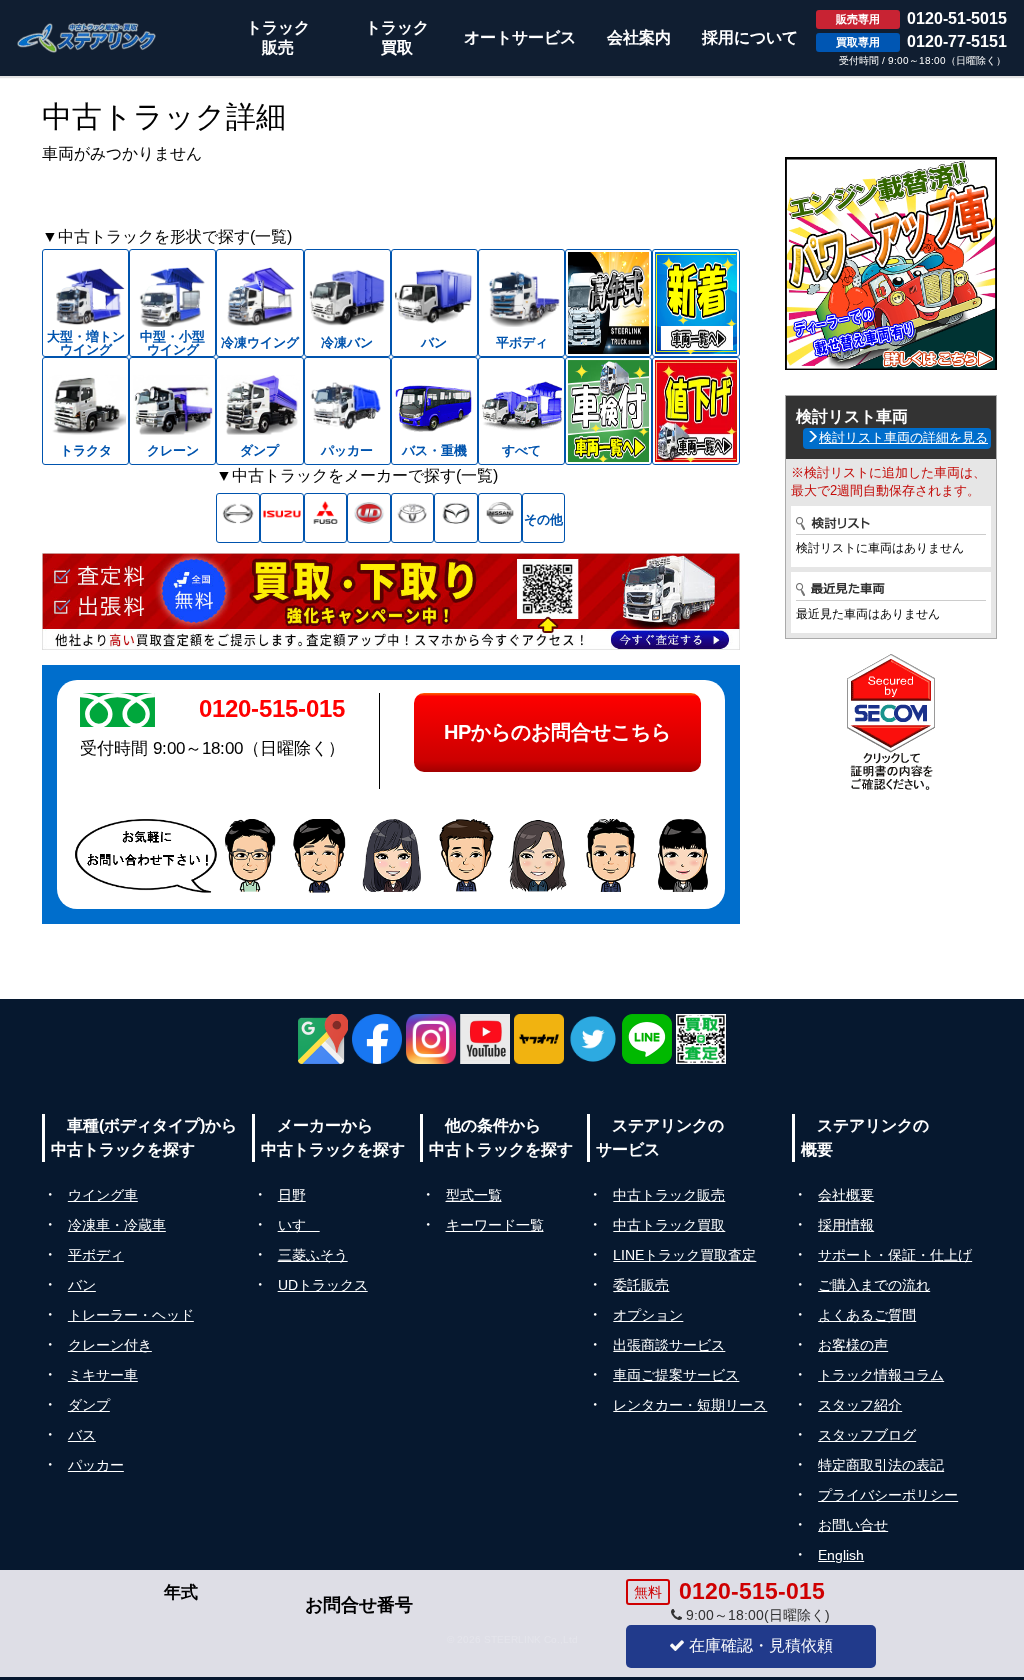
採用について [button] (750, 37)
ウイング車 (103, 1195)
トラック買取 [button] (397, 37)
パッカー (96, 1465)
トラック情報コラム (881, 1375)
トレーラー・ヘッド (131, 1315)
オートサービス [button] (520, 37)
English (841, 1555)
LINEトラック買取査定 (684, 1255)
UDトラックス (323, 1285)
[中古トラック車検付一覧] (608, 411)
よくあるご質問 (867, 1315)
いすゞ (299, 1225)
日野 (292, 1195)
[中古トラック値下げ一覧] (695, 411)
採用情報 (846, 1225)
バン (82, 1285)
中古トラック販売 (669, 1195)
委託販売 (641, 1285)
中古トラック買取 (669, 1225)
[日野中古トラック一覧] (238, 518)
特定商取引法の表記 (881, 1465)
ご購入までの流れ (874, 1285)
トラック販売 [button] (278, 37)
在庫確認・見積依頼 (759, 1645)
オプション (648, 1315)
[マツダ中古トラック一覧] (456, 518)
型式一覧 (474, 1195)
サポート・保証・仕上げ (895, 1255)
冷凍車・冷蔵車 (117, 1225)
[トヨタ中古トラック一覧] (413, 518)
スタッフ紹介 (860, 1405)
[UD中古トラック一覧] (369, 518)
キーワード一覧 (495, 1225)
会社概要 (846, 1195)
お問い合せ (853, 1525)
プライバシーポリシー (888, 1495)
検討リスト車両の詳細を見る (903, 437)
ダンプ (89, 1405)
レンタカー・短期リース (690, 1405)
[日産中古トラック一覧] (500, 518)
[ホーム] (87, 38)
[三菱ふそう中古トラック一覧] (326, 518)
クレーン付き (110, 1345)
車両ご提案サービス (676, 1375)
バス (82, 1435)
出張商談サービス (669, 1345)
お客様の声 (853, 1345)
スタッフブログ (867, 1435)
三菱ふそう (313, 1255)
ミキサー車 (103, 1375)
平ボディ (96, 1255)
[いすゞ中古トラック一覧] (282, 518)
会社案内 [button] (639, 37)
